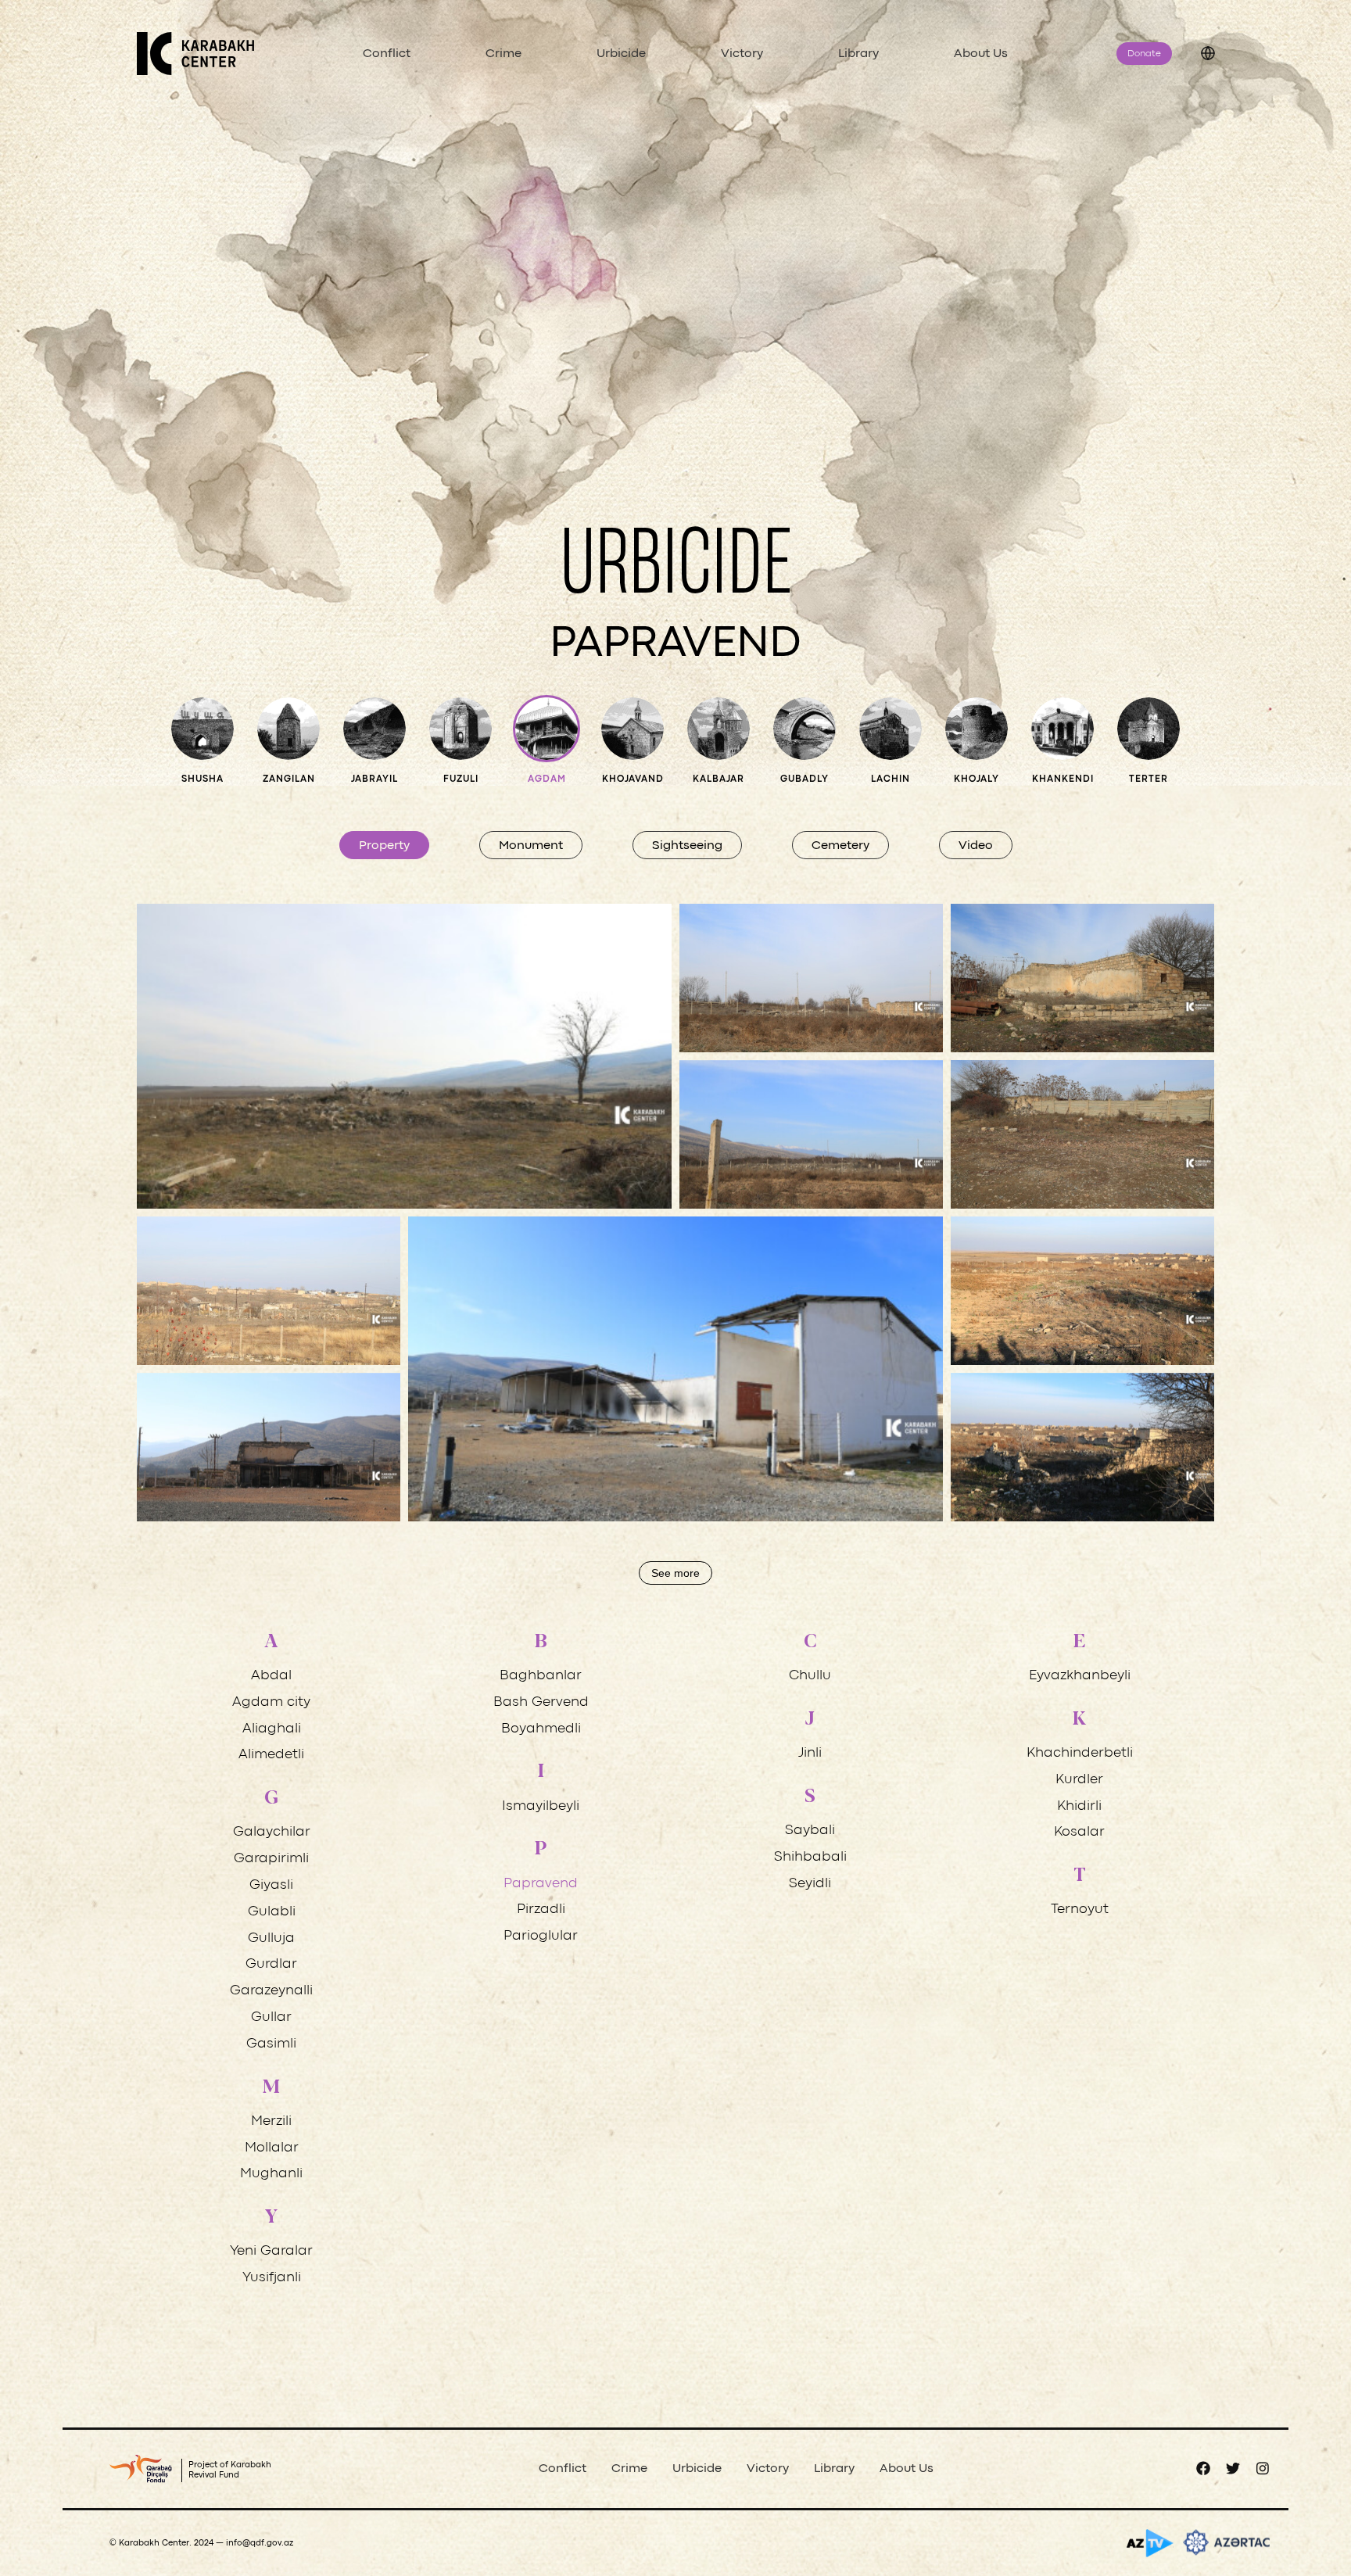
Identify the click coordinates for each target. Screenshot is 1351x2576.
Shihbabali (810, 1857)
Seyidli (810, 1884)
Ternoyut (1080, 1910)
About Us (981, 54)
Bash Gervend (541, 1702)
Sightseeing (687, 846)
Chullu (810, 1676)
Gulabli (272, 1912)
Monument (531, 846)
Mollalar (272, 2148)
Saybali (810, 1831)
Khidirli (1079, 1806)
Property (384, 846)
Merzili (271, 2121)
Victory (742, 54)
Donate (1144, 54)
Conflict (387, 54)
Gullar (271, 2017)
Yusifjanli (272, 2278)
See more (675, 1573)
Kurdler (1079, 1780)
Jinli (810, 1753)
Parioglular (541, 1936)
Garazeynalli (271, 1991)
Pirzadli (541, 1910)
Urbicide (621, 54)
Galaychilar (272, 1832)
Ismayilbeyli (541, 1806)
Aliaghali (272, 1729)
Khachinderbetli (1080, 1753)
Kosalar (1079, 1832)
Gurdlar (271, 1964)
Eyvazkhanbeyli (1080, 1676)
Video (976, 846)
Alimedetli (271, 1755)
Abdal (271, 1676)
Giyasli (271, 1885)
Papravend (541, 1884)
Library (858, 54)
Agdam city (271, 1702)
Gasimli (271, 2044)
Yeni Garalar (271, 2251)
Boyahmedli (541, 1729)
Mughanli (271, 2174)
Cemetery (840, 846)
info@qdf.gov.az (260, 2543)
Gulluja (271, 1938)
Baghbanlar (541, 1676)
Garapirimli (271, 1859)
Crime (503, 54)
